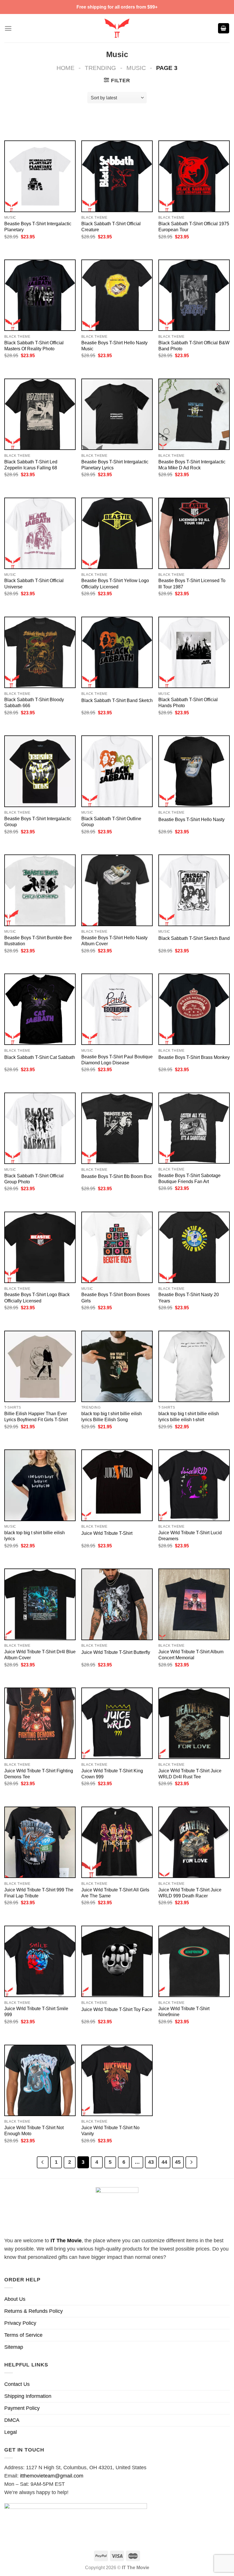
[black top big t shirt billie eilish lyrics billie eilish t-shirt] (194, 1366)
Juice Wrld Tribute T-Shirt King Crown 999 (112, 1774)
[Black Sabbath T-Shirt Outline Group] (117, 771)
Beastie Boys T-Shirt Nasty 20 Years (189, 1297)
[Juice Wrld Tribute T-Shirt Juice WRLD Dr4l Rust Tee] (194, 1723)
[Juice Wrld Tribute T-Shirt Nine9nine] (194, 1961)
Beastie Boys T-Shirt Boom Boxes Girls (116, 1297)
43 (151, 2162)
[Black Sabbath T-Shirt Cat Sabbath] (40, 1009)
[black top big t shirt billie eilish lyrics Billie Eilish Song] (117, 1366)
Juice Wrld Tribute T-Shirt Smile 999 (36, 2011)
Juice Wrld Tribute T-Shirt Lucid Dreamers (190, 1536)
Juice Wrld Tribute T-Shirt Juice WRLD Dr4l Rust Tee (190, 1774)
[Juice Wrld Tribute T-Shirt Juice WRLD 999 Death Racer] (194, 1842)
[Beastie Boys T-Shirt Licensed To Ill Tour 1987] (194, 533)
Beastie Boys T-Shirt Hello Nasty (191, 819)
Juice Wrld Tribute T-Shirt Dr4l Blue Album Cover (40, 1655)
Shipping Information (28, 2396)
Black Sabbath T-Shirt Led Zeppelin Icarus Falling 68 (31, 465)
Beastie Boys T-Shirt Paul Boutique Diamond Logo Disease (117, 1060)
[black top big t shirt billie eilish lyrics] (40, 1485)
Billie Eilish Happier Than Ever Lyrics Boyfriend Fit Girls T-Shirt (36, 1416)
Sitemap (14, 2347)
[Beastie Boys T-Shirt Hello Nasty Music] (117, 295)
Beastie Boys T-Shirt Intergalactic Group (38, 822)
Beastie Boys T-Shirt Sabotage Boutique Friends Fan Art (189, 1178)
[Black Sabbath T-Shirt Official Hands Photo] (194, 652)
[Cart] (224, 28)
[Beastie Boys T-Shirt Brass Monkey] (194, 1009)
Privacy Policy (20, 2323)
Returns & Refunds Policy (34, 2311)
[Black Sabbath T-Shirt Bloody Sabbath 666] (40, 652)
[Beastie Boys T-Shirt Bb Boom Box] (117, 1128)
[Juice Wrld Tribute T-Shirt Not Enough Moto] (40, 2080)
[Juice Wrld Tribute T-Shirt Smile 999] (40, 1961)
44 (164, 2162)
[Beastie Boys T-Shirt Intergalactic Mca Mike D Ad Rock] (194, 414)
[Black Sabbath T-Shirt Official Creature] (117, 176)
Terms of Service (23, 2335)
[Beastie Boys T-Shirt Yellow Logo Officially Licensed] (117, 533)
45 (178, 2162)
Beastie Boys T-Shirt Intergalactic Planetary (38, 227)
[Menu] (8, 28)
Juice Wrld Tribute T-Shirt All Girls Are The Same (115, 1893)
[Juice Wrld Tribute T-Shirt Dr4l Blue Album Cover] (40, 1604)
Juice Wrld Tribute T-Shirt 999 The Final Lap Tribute (39, 1893)
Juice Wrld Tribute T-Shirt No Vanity (110, 2130)
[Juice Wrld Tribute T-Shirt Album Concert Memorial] (194, 1604)
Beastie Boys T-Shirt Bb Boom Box (117, 1176)
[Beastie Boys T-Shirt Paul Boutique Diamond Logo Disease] (117, 1009)
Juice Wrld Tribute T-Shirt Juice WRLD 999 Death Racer (190, 1893)
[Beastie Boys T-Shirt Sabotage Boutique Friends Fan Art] (194, 1128)
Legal (11, 2432)
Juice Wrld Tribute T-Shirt (107, 1533)
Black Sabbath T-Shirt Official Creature (111, 227)
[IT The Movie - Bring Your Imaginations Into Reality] (117, 28)
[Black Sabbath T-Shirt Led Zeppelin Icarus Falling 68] (40, 414)
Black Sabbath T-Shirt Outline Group (111, 822)
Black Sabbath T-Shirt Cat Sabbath (40, 1057)
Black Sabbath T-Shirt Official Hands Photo (188, 702)
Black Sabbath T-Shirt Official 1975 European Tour (194, 227)
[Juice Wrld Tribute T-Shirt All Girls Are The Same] (117, 1842)
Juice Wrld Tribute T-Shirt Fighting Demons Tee (39, 1774)
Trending (100, 68)
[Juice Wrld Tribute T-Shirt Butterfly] (117, 1604)
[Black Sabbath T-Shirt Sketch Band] (194, 890)
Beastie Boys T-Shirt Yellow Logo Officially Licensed (115, 583)
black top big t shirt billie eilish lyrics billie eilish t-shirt (189, 1416)
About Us (15, 2299)
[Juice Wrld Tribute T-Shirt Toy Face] (117, 1961)
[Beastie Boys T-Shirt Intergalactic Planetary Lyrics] (117, 414)
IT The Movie (66, 2241)
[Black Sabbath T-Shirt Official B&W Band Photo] (194, 295)
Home (65, 68)
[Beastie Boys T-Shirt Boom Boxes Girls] (117, 1247)
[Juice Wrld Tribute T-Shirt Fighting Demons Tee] (40, 1723)
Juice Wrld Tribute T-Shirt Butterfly (116, 1652)
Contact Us (17, 2384)
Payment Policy (22, 2408)
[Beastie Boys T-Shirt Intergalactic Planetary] (40, 176)
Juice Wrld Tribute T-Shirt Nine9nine (184, 2011)
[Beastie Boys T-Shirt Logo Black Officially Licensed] (40, 1247)
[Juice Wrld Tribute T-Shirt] (117, 1485)
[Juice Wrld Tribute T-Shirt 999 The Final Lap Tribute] (40, 1842)
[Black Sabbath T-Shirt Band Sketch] (117, 652)
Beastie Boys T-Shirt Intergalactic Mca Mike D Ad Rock (192, 465)
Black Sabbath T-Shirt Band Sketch (117, 700)
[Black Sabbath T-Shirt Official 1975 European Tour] (194, 176)
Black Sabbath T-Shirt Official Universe (34, 583)
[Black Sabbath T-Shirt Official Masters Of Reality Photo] (40, 295)
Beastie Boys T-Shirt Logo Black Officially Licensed (37, 1297)
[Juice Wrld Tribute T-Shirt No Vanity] (117, 2080)
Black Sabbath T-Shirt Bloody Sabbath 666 (34, 702)
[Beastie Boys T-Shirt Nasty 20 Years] (194, 1247)
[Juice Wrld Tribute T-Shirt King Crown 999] (117, 1723)
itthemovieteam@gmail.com (52, 2476)
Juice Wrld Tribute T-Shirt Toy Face (117, 2009)
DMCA (12, 2420)
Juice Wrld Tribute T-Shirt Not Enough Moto (34, 2130)
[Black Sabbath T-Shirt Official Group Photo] (40, 1128)
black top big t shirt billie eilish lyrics (35, 1536)
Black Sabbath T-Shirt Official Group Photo (34, 1179)
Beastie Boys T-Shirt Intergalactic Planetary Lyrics (115, 465)
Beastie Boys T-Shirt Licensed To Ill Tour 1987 (192, 583)
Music (136, 68)
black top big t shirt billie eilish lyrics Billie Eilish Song (112, 1416)
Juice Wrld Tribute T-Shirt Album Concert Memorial (191, 1655)
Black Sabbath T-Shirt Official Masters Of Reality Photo (34, 346)
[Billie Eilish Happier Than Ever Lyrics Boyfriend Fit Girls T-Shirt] (40, 1366)
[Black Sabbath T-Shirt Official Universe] (40, 533)
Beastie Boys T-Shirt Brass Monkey (194, 1057)
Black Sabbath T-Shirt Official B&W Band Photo (194, 346)
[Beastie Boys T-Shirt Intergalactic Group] (40, 771)
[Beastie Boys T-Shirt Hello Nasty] (194, 771)
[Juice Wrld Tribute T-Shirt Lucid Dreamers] (194, 1485)
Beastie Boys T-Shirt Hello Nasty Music (114, 346)
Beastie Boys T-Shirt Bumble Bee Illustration (38, 941)
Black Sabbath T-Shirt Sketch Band (194, 938)
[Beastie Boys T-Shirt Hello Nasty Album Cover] (117, 890)
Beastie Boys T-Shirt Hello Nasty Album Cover (114, 941)
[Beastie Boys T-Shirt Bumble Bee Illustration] (40, 890)
